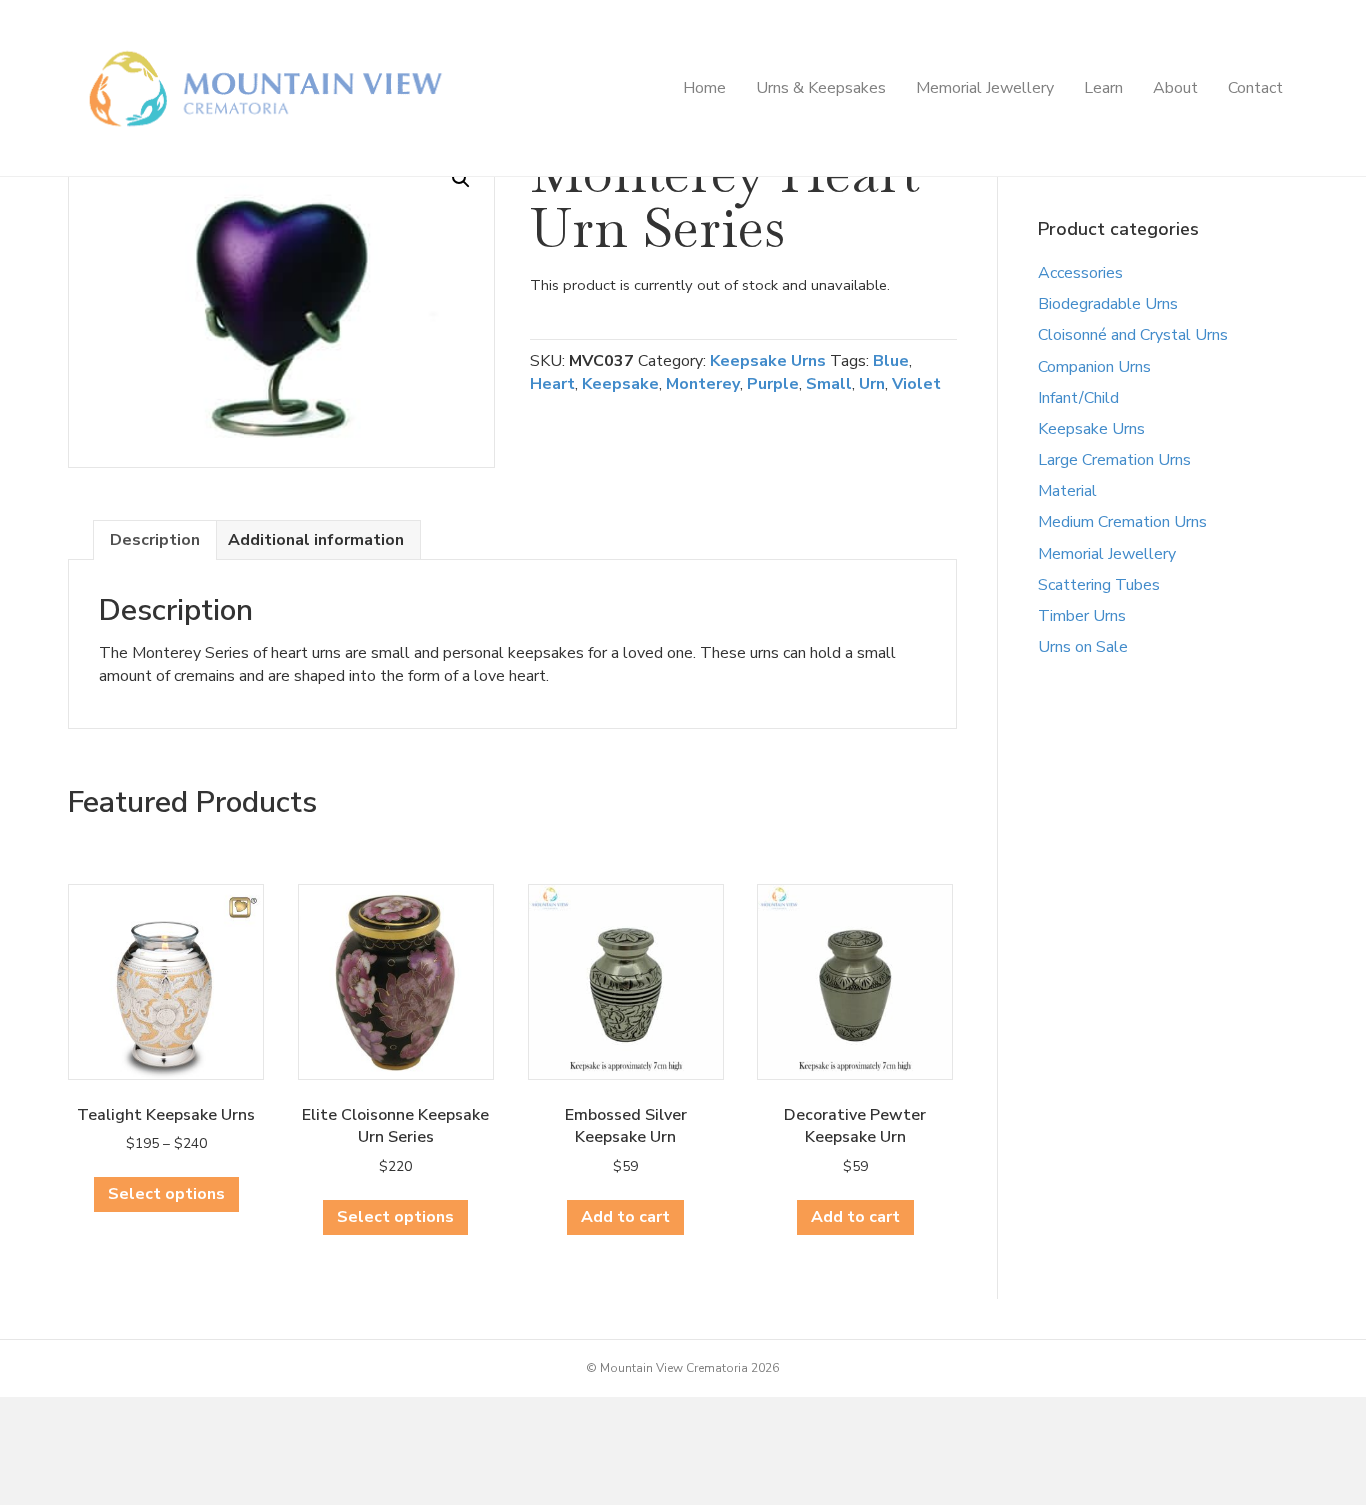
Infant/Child (1078, 398)
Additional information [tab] (316, 540)
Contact (1255, 88)
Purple (773, 384)
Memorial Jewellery (985, 88)
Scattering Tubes (1099, 585)
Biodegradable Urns (1108, 304)
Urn (872, 384)
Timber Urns (1082, 616)
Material (1067, 491)
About (1175, 88)
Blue (891, 361)
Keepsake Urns (768, 361)
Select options (166, 1194)
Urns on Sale (1083, 647)
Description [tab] (155, 540)
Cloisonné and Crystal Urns (1133, 335)
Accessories (1080, 273)
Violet (916, 384)
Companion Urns (1094, 367)
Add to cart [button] (625, 1217)
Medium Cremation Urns (1122, 522)
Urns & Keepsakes (821, 88)
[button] (461, 179)
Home (704, 88)
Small (829, 384)
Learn (1103, 88)
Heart (552, 384)
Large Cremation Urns (1114, 460)
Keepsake (620, 384)
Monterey (703, 384)
